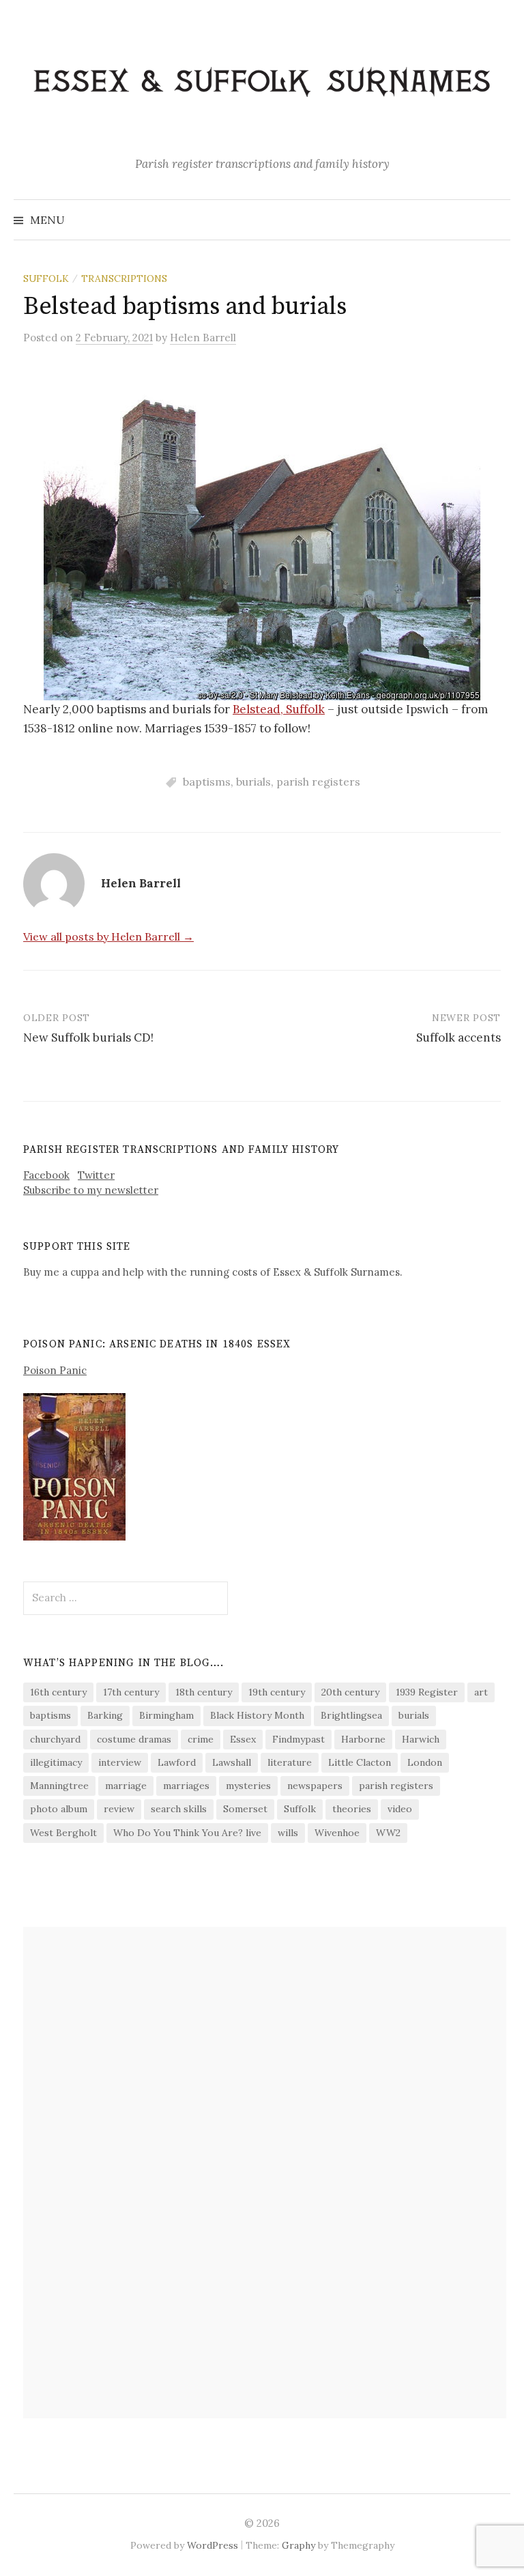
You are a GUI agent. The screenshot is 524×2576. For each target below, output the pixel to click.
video (400, 1809)
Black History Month (257, 1715)
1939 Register (427, 1692)
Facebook (46, 1175)
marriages (186, 1786)
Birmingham (166, 1715)
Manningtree (59, 1786)
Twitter (96, 1175)
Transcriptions (124, 278)
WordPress (213, 2545)
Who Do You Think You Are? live (187, 1833)
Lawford (177, 1762)
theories (352, 1809)
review (119, 1809)
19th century (277, 1692)
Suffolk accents (458, 1037)
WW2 (388, 1833)
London (425, 1762)
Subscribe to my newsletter (91, 1190)
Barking (105, 1715)
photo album (59, 1809)
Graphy (299, 2545)
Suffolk (46, 278)
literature (290, 1762)
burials (253, 782)
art (481, 1692)
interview (120, 1762)
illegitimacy (56, 1762)
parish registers (318, 782)
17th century (131, 1692)
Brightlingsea (351, 1715)
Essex (243, 1739)
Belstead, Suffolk (279, 709)
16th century (58, 1692)
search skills (179, 1809)
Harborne (363, 1739)
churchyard (55, 1739)
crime (201, 1739)
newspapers (315, 1786)
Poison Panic (55, 1370)
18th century (204, 1692)
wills (288, 1833)
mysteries (248, 1786)
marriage (126, 1786)
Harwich (421, 1739)
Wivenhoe (337, 1833)
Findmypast (299, 1739)
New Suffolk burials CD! (88, 1037)
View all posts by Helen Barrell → (108, 936)
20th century (350, 1692)
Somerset (245, 1809)
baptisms (207, 782)
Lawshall (232, 1762)
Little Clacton (360, 1762)
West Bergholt (63, 1833)
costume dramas (134, 1739)
